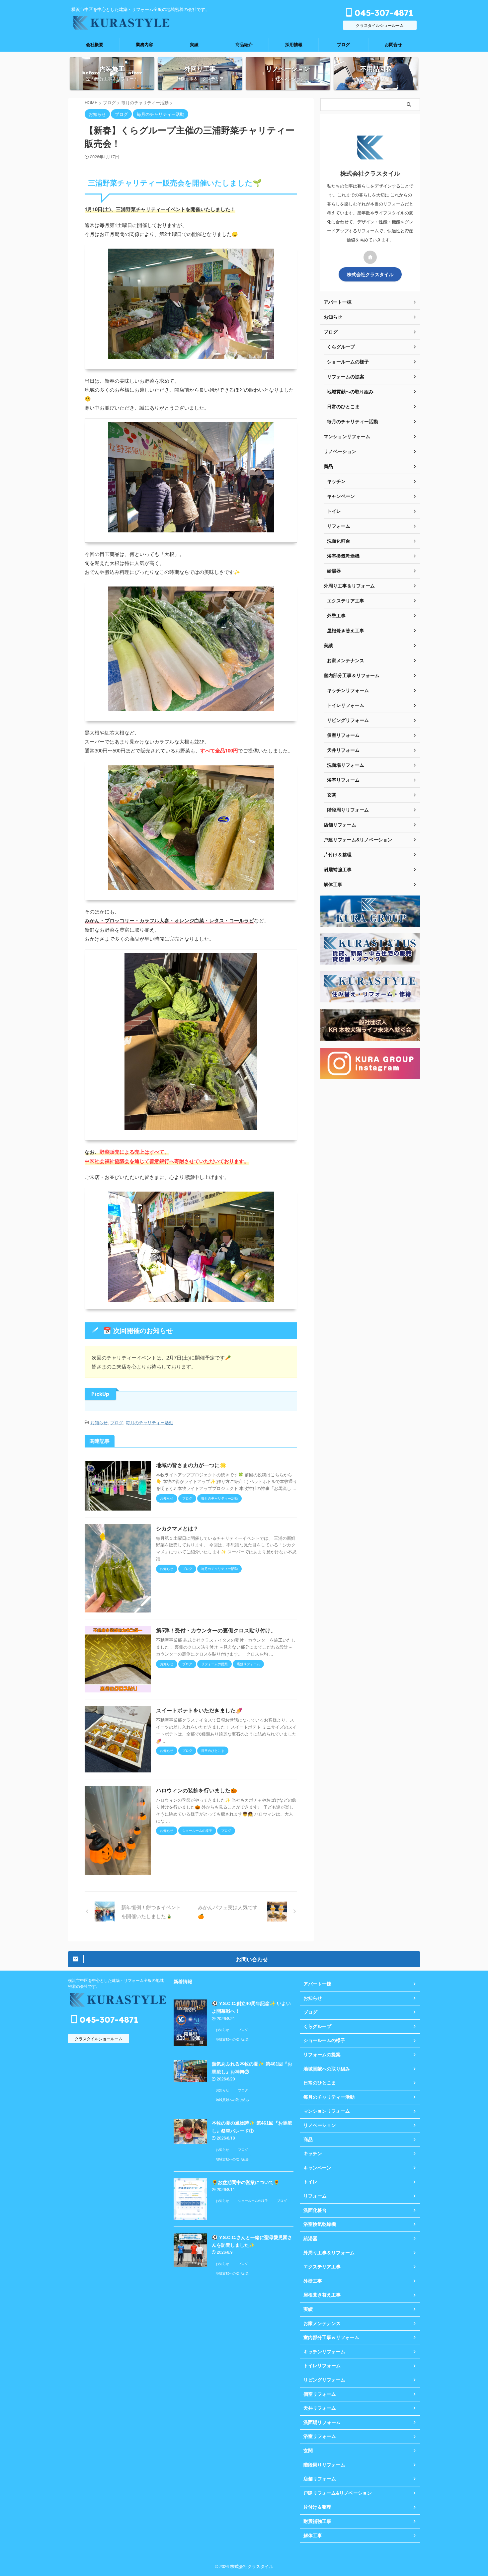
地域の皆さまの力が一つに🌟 (191, 1465)
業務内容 (144, 45)
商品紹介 (244, 45)
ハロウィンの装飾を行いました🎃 (197, 1791)
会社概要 (95, 45)
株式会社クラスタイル (370, 274)
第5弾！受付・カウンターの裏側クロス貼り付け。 (216, 1631)
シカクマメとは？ (177, 1529)
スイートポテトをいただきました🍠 (199, 1711)
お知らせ (99, 1422)
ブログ (343, 45)
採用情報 (294, 45)
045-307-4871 (383, 13)
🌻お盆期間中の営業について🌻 (246, 2182)
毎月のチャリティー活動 (150, 1422)
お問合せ (393, 45)
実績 (194, 45)
